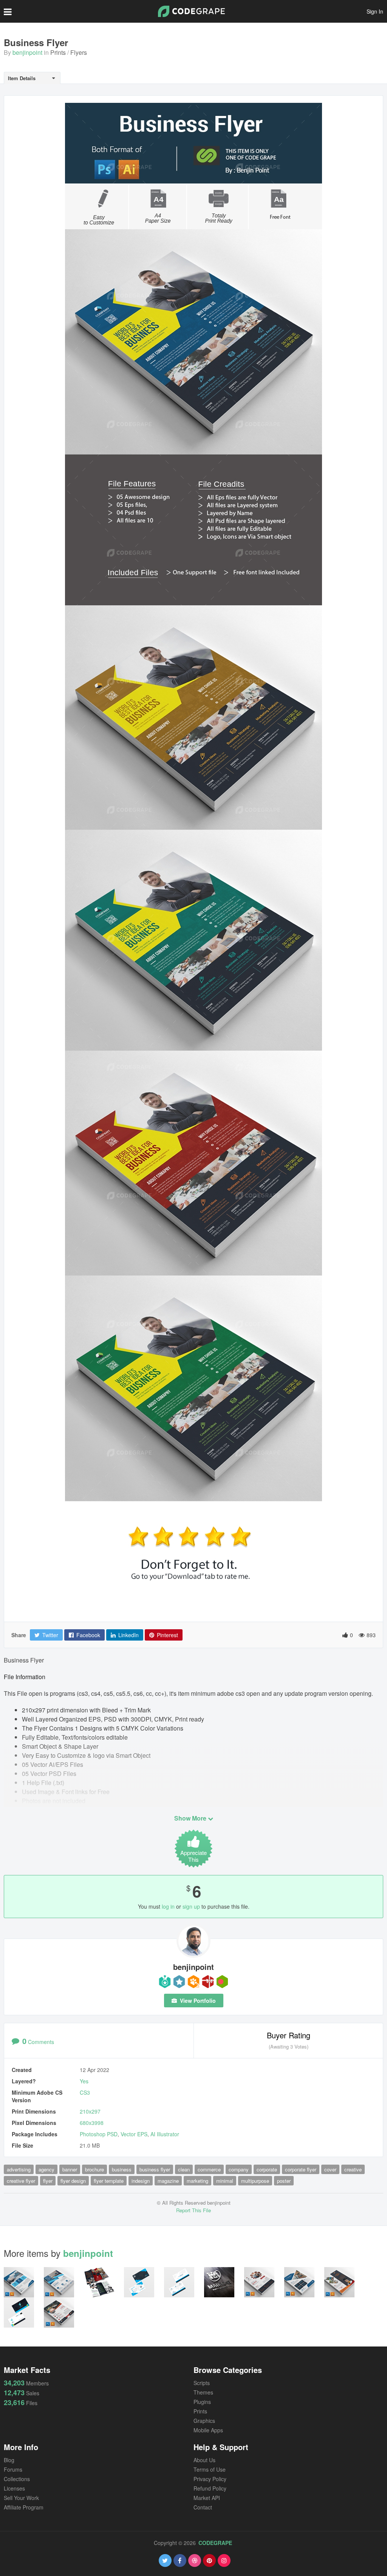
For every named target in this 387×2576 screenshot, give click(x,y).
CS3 (85, 2092)
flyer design (73, 2181)
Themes (203, 2392)
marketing (197, 2181)
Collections (17, 2479)
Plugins (202, 2402)
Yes (84, 2081)
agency (46, 2169)
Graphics (204, 2421)
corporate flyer (301, 2169)
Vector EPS (134, 2134)
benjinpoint (27, 52)
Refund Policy (210, 2488)
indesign (141, 2181)
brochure (94, 2169)
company (239, 2169)
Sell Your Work (21, 2498)
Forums (13, 2469)
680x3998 (92, 2123)
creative (353, 2169)
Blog (9, 2460)
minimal (225, 2181)
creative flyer (21, 2181)
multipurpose (255, 2181)
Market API (207, 2498)
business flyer (155, 2169)
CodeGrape (215, 2543)
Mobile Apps (208, 2430)
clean (184, 2169)
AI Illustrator (165, 2134)
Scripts (202, 2383)
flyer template (109, 2181)
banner (70, 2169)
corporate (267, 2169)
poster (284, 2181)
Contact (203, 2507)
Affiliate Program (24, 2507)
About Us (204, 2460)
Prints (58, 52)
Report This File (193, 2210)
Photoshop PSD (99, 2134)
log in (168, 1906)
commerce (209, 2169)
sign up (191, 1906)
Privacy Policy (210, 2479)
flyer (48, 2181)
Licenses (14, 2488)
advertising (19, 2169)
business (122, 2169)
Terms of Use (210, 2469)
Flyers (79, 52)
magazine (168, 2181)
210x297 (90, 2111)
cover (330, 2169)
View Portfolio (197, 2001)
